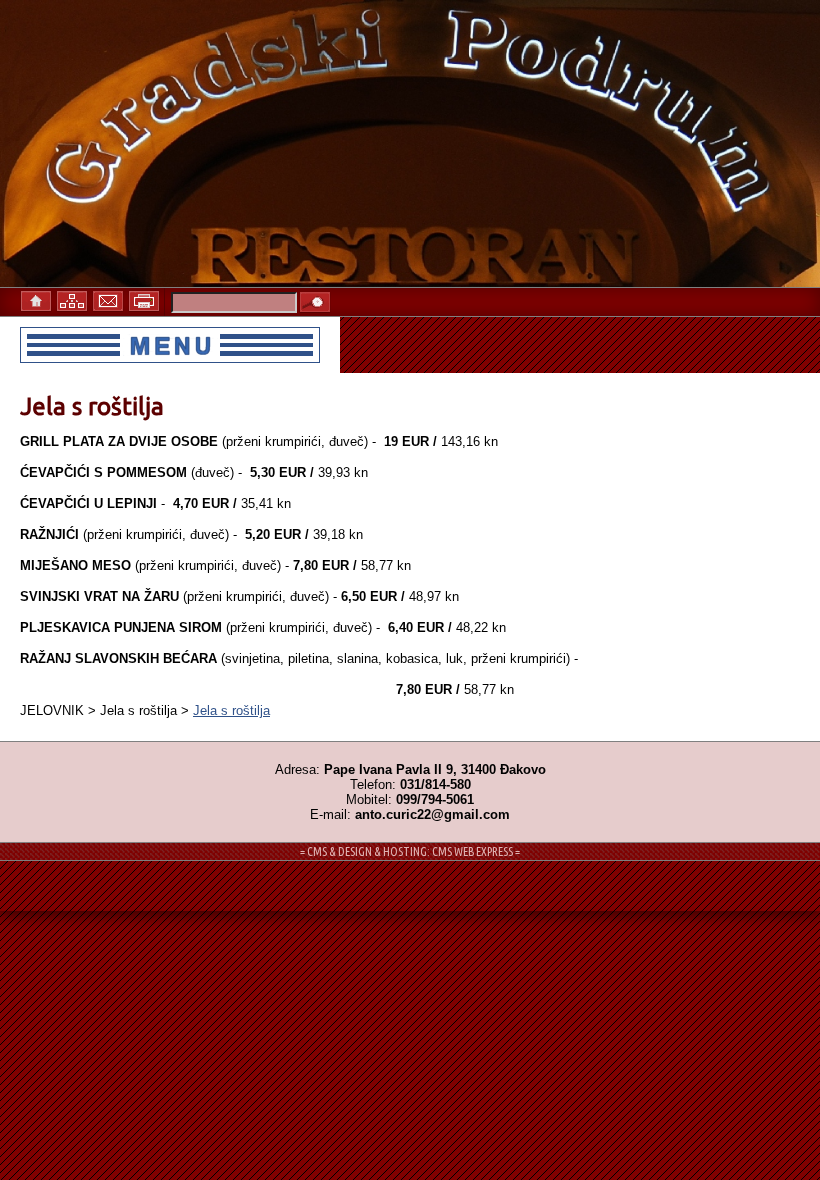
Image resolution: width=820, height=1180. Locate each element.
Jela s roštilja (231, 710)
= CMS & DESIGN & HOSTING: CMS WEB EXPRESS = (410, 851)
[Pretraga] (315, 303)
